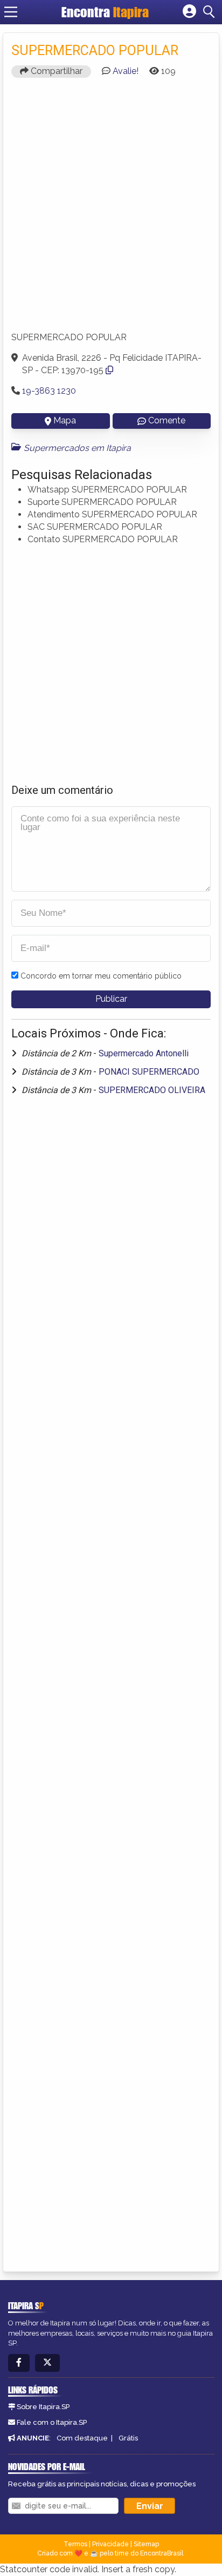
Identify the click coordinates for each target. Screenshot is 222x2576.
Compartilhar (55, 71)
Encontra (105, 12)
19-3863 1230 (49, 391)
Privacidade (110, 2544)
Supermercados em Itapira (77, 448)
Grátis (128, 2438)
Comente (167, 420)
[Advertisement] (111, 210)
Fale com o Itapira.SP (52, 2422)
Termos (75, 2544)
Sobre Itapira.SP (43, 2407)
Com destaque (82, 2438)
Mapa (65, 420)
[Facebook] (19, 2363)
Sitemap (146, 2544)
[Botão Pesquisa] (211, 12)
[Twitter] (47, 2363)
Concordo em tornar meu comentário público (101, 976)
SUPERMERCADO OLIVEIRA (152, 1090)
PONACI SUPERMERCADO (149, 1072)
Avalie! (126, 71)
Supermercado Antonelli (144, 1053)
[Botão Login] (189, 12)
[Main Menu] (11, 12)
